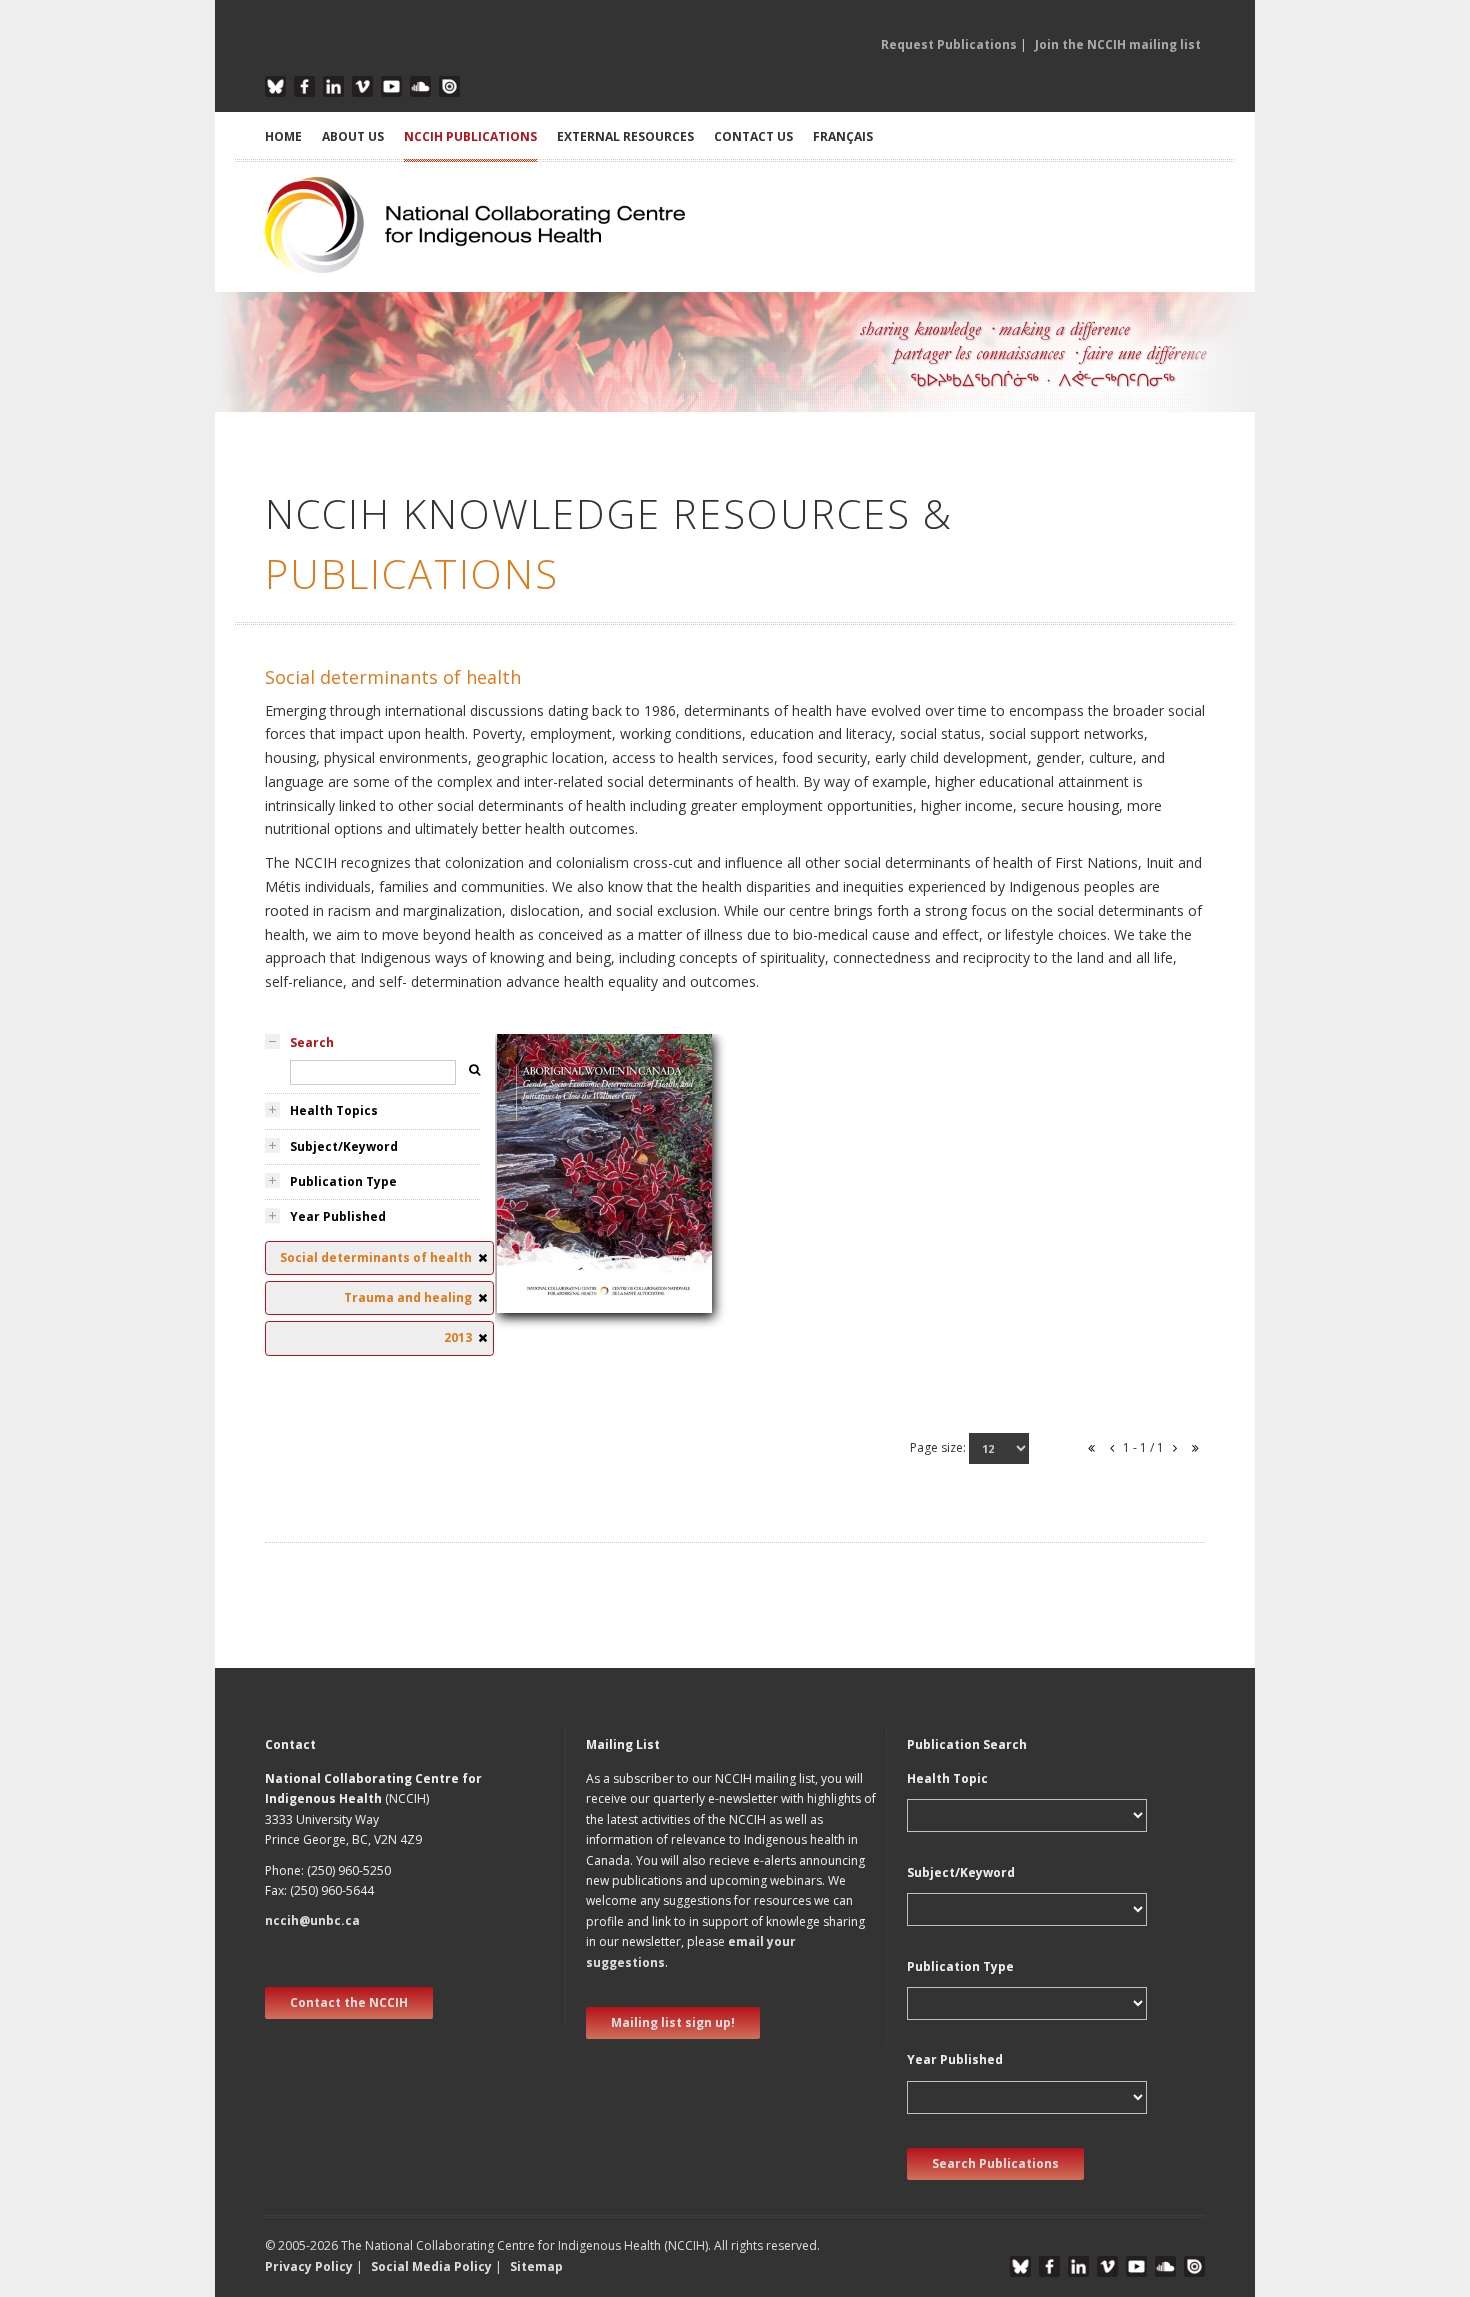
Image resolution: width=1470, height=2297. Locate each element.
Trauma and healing (571, 1203)
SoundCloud (420, 86)
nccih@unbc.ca (312, 1920)
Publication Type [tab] (343, 1181)
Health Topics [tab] (334, 1110)
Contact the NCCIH (349, 2002)
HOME (283, 136)
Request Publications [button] (949, 44)
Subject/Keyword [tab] (344, 1146)
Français (843, 136)
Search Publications (995, 2163)
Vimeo (362, 86)
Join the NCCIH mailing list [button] (1118, 44)
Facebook (304, 86)
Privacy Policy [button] (309, 2266)
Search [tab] (312, 1042)
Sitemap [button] (536, 2266)
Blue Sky (275, 86)
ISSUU (449, 86)
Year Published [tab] (338, 1216)
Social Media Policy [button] (431, 2266)
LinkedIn (333, 86)
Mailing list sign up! (673, 2022)
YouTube (391, 86)
